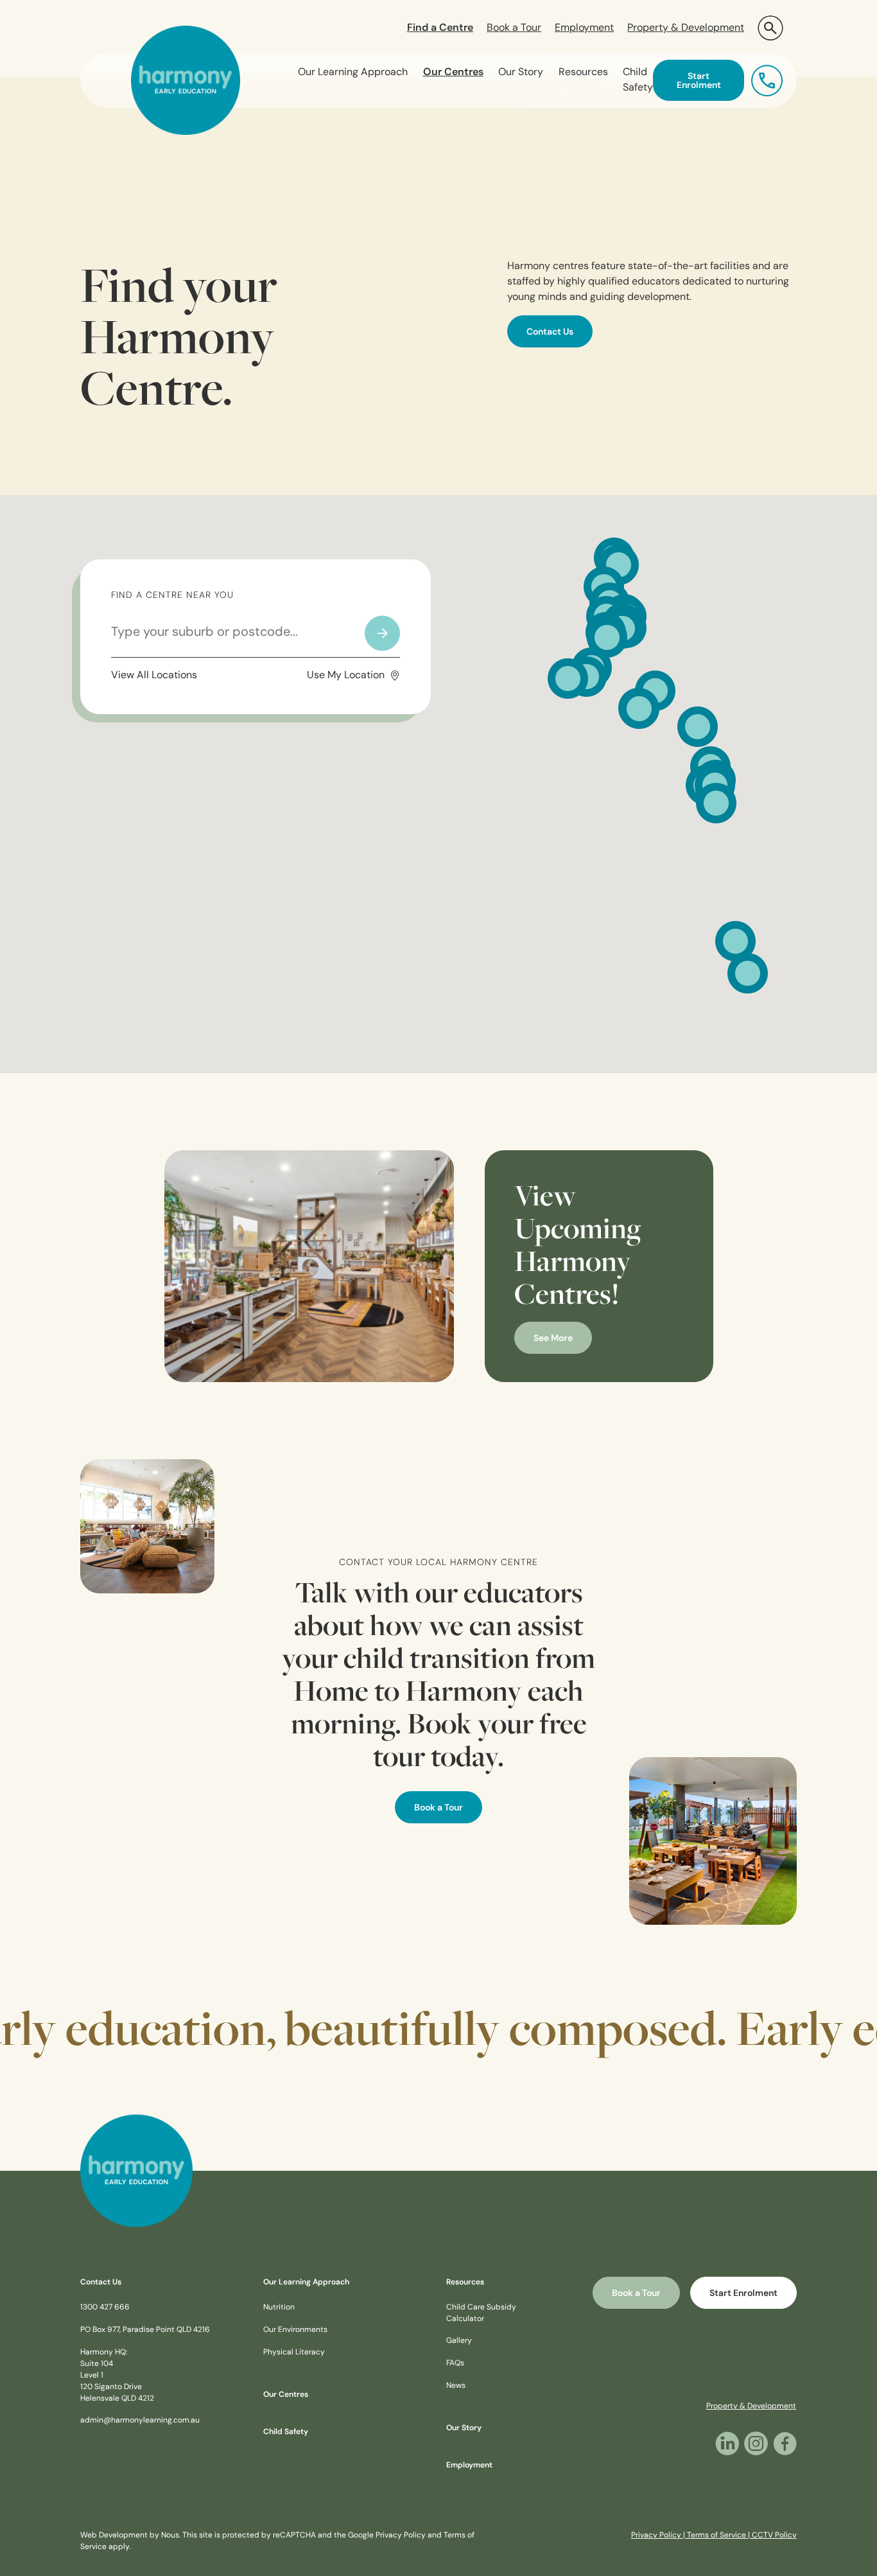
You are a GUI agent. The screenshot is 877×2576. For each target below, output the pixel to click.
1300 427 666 (105, 2308)
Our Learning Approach (353, 73)
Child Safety (638, 80)
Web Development (114, 2536)
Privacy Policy (401, 2536)
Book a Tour (514, 28)
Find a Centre (440, 28)
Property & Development (686, 28)
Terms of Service (716, 2536)
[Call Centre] (767, 80)
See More (553, 1339)
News (456, 2386)
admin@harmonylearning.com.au (140, 2421)
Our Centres (453, 73)
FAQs (455, 2363)
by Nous (164, 2536)
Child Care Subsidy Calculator (481, 2313)
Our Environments (295, 2330)
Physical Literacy (294, 2353)
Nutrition (279, 2308)
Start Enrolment (699, 81)
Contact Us (550, 332)
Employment (584, 28)
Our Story (521, 73)
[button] (770, 28)
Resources (583, 73)
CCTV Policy (774, 2536)
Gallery (459, 2341)
